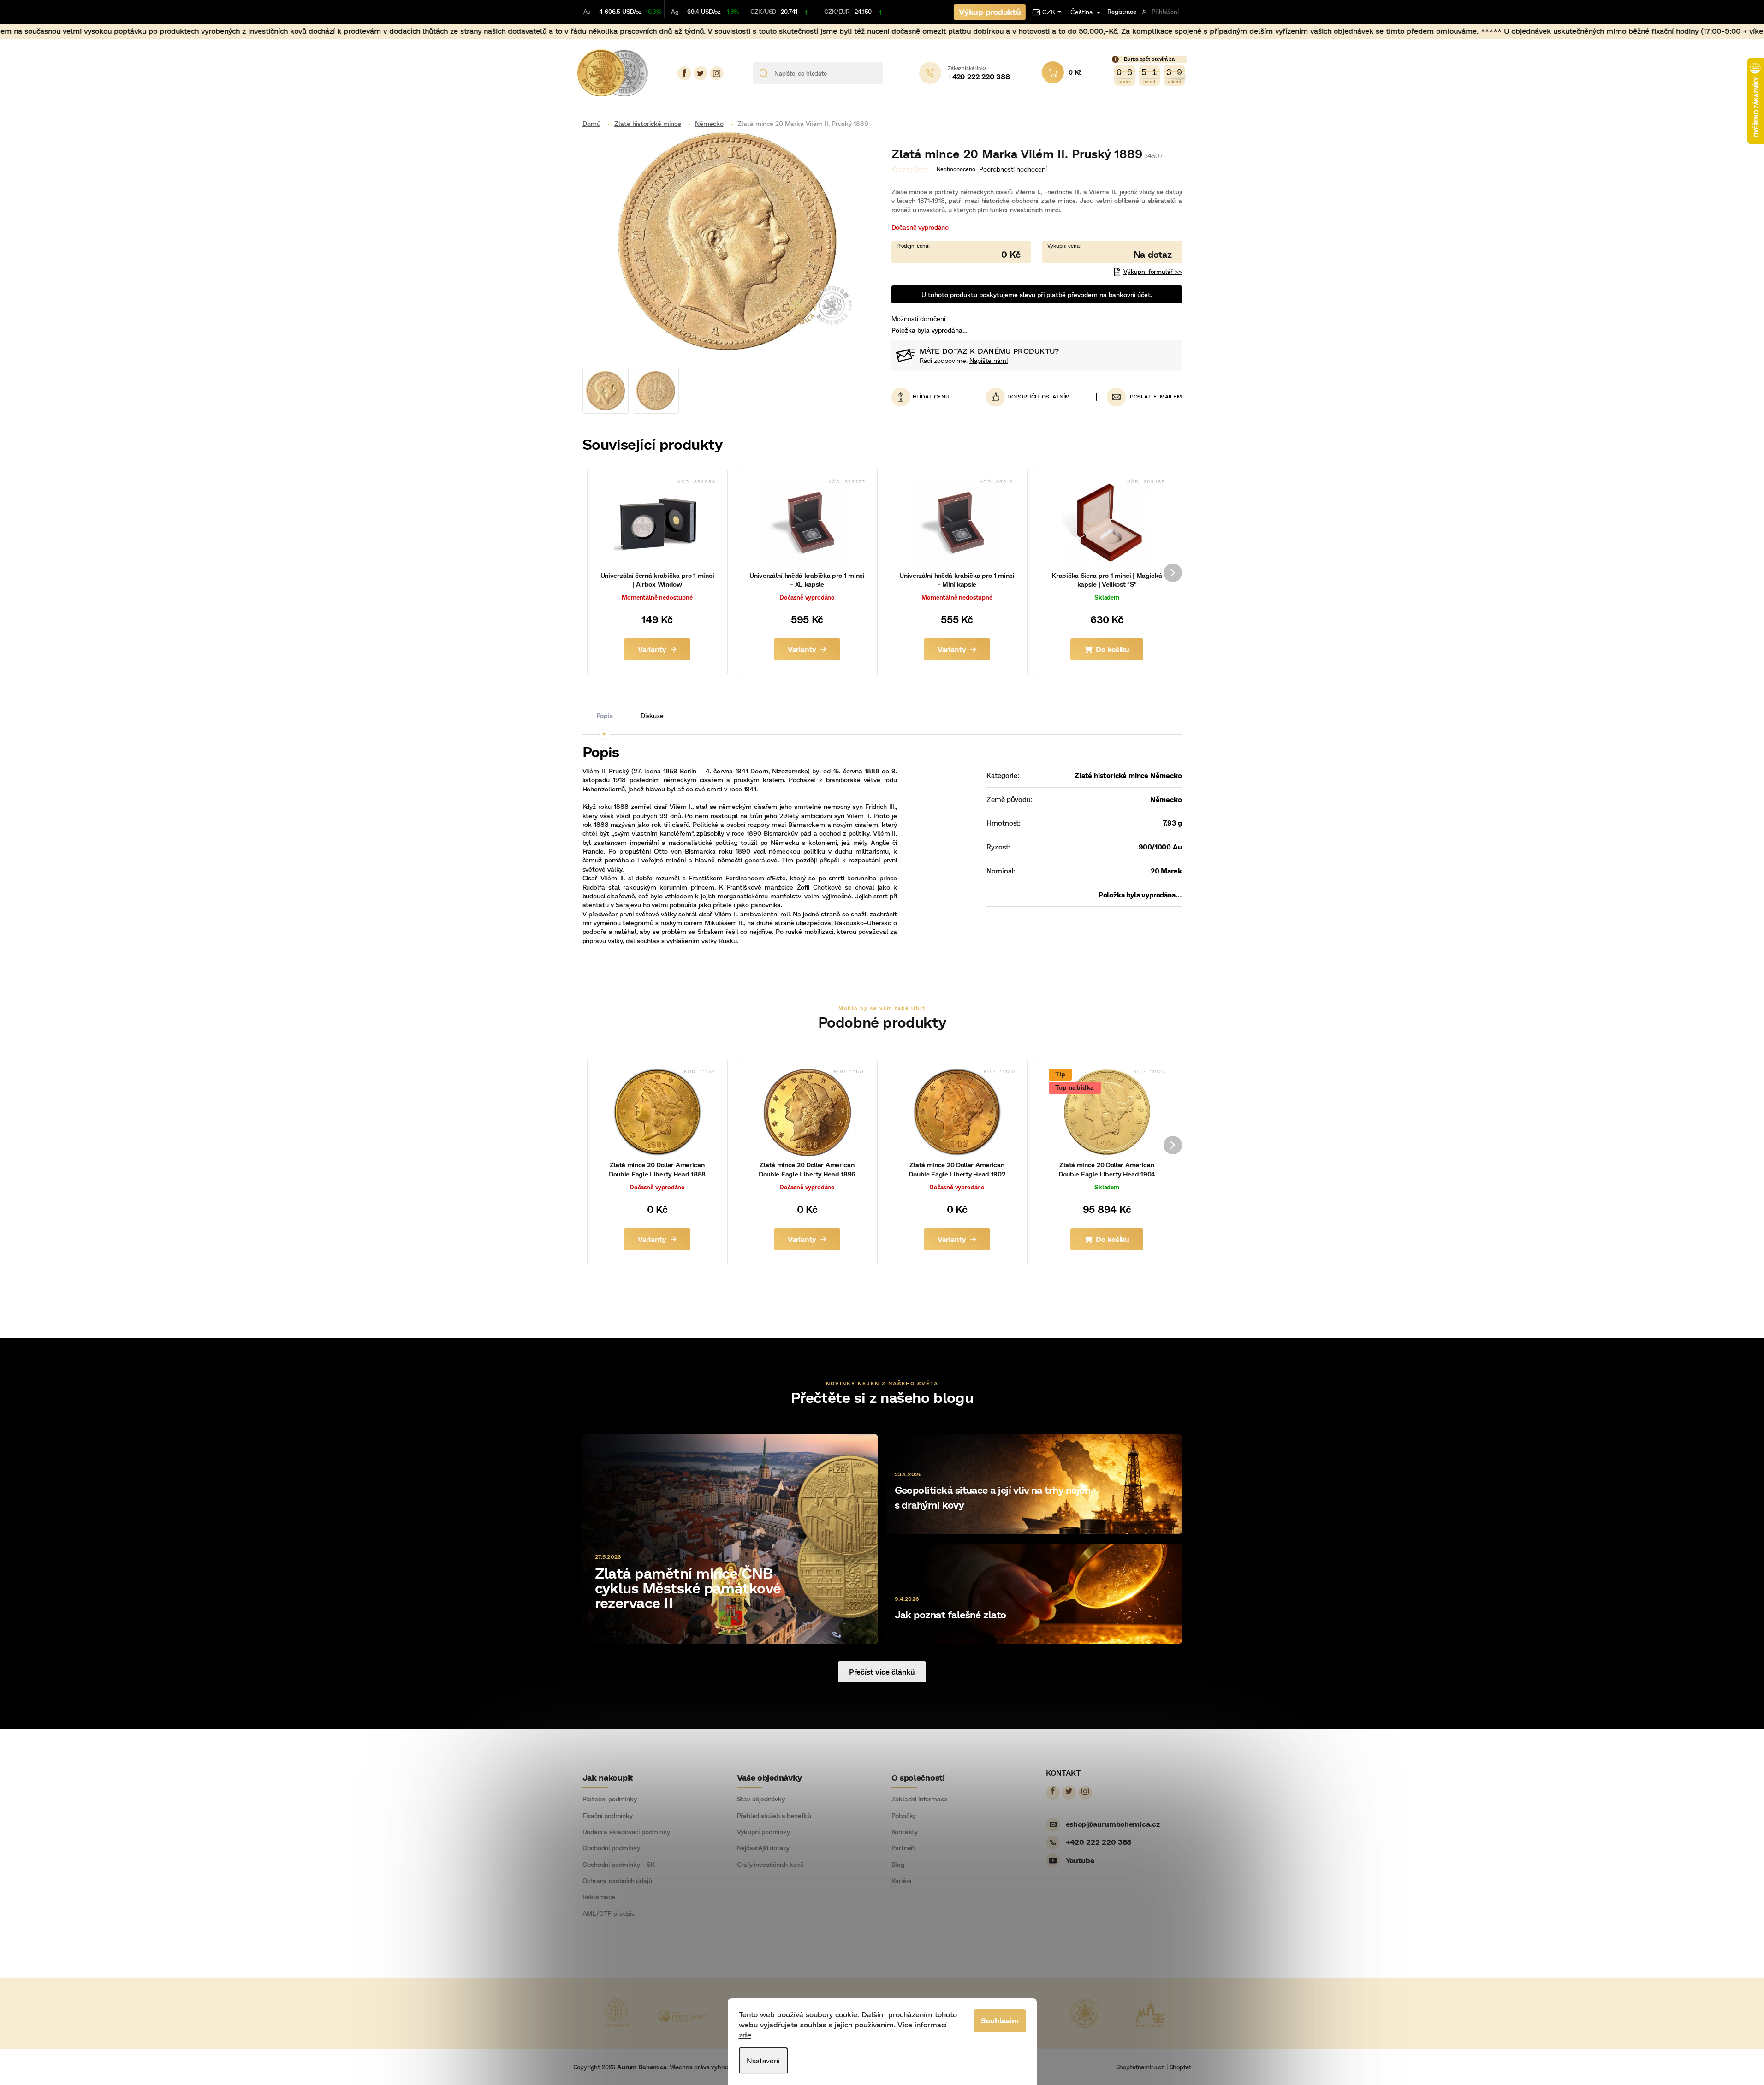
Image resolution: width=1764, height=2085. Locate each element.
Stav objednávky (761, 1799)
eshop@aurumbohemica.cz (1113, 1824)
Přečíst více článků (882, 1672)
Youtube (1080, 1860)
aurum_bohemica (717, 73)
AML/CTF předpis (609, 1913)
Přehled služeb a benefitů (774, 1816)
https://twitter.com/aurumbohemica (701, 73)
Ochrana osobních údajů (617, 1881)
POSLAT (1141, 396)
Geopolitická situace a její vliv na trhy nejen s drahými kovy (993, 1497)
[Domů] (595, 123)
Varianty (652, 649)
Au (587, 12)
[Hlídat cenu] (926, 397)
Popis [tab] (605, 716)
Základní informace (920, 1799)
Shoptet (1180, 2067)
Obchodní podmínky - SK (619, 1865)
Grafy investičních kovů (770, 1865)
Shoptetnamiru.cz (1140, 2067)
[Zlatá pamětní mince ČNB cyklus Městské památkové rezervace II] (730, 1538)
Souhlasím (1000, 2020)
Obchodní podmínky (611, 1848)
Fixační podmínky (608, 1816)
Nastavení (763, 2060)
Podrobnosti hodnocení (1013, 169)
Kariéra (902, 1881)
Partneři (903, 1848)
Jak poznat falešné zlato (950, 1614)
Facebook (684, 73)
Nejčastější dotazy (763, 1848)
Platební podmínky (610, 1799)
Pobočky (904, 1816)
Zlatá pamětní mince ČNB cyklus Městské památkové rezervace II (688, 1587)
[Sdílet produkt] (1028, 397)
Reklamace (599, 1897)
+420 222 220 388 (1099, 1842)
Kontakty (905, 1832)
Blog (898, 1865)
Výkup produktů (990, 12)
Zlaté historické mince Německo (1128, 775)
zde (745, 2035)
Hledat (893, 73)
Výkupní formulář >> (1153, 272)
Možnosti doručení (918, 318)
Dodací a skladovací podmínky (626, 1832)
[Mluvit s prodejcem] (1112, 252)
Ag (675, 12)
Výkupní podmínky (763, 1832)
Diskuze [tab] (652, 716)
